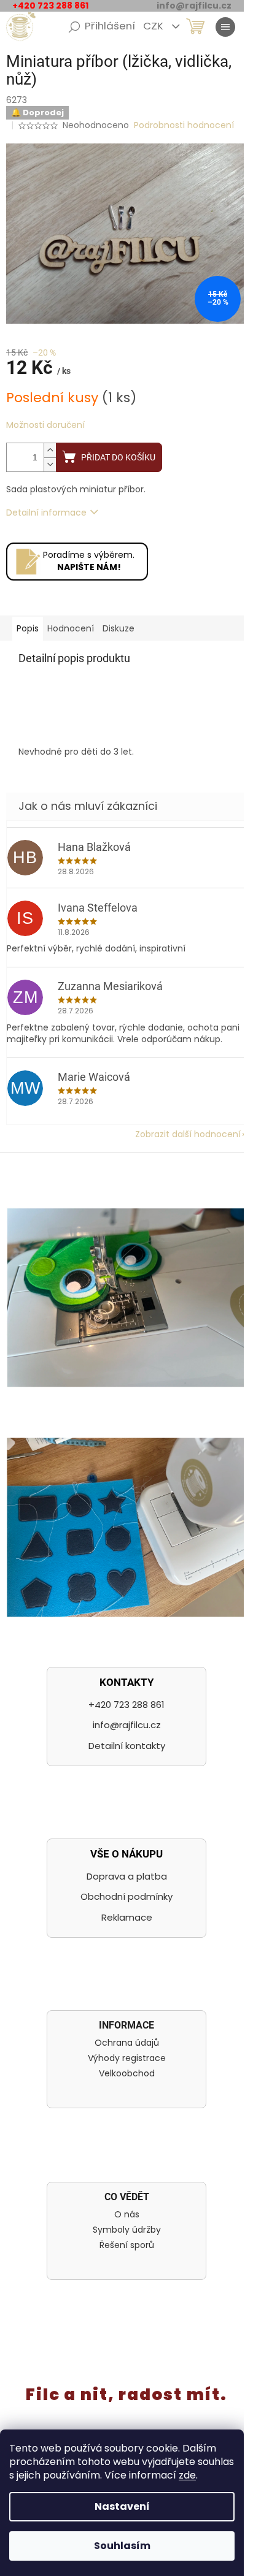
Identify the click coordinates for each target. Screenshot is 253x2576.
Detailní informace (46, 513)
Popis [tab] (28, 628)
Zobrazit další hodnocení (188, 1134)
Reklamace (127, 1917)
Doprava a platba (127, 1876)
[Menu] (225, 27)
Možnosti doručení (45, 425)
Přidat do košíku (118, 457)
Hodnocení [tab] (71, 628)
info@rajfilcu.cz (127, 1725)
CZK (154, 26)
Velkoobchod (127, 2074)
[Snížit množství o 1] (50, 464)
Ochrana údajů (127, 2043)
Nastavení (122, 2506)
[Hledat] (74, 27)
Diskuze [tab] (119, 628)
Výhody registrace (127, 2058)
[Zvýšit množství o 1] (50, 450)
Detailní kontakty (127, 1746)
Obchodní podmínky (126, 1896)
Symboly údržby (127, 2230)
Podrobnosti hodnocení (184, 125)
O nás (127, 2215)
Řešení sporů (127, 2245)
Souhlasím (122, 2546)
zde (187, 2475)
